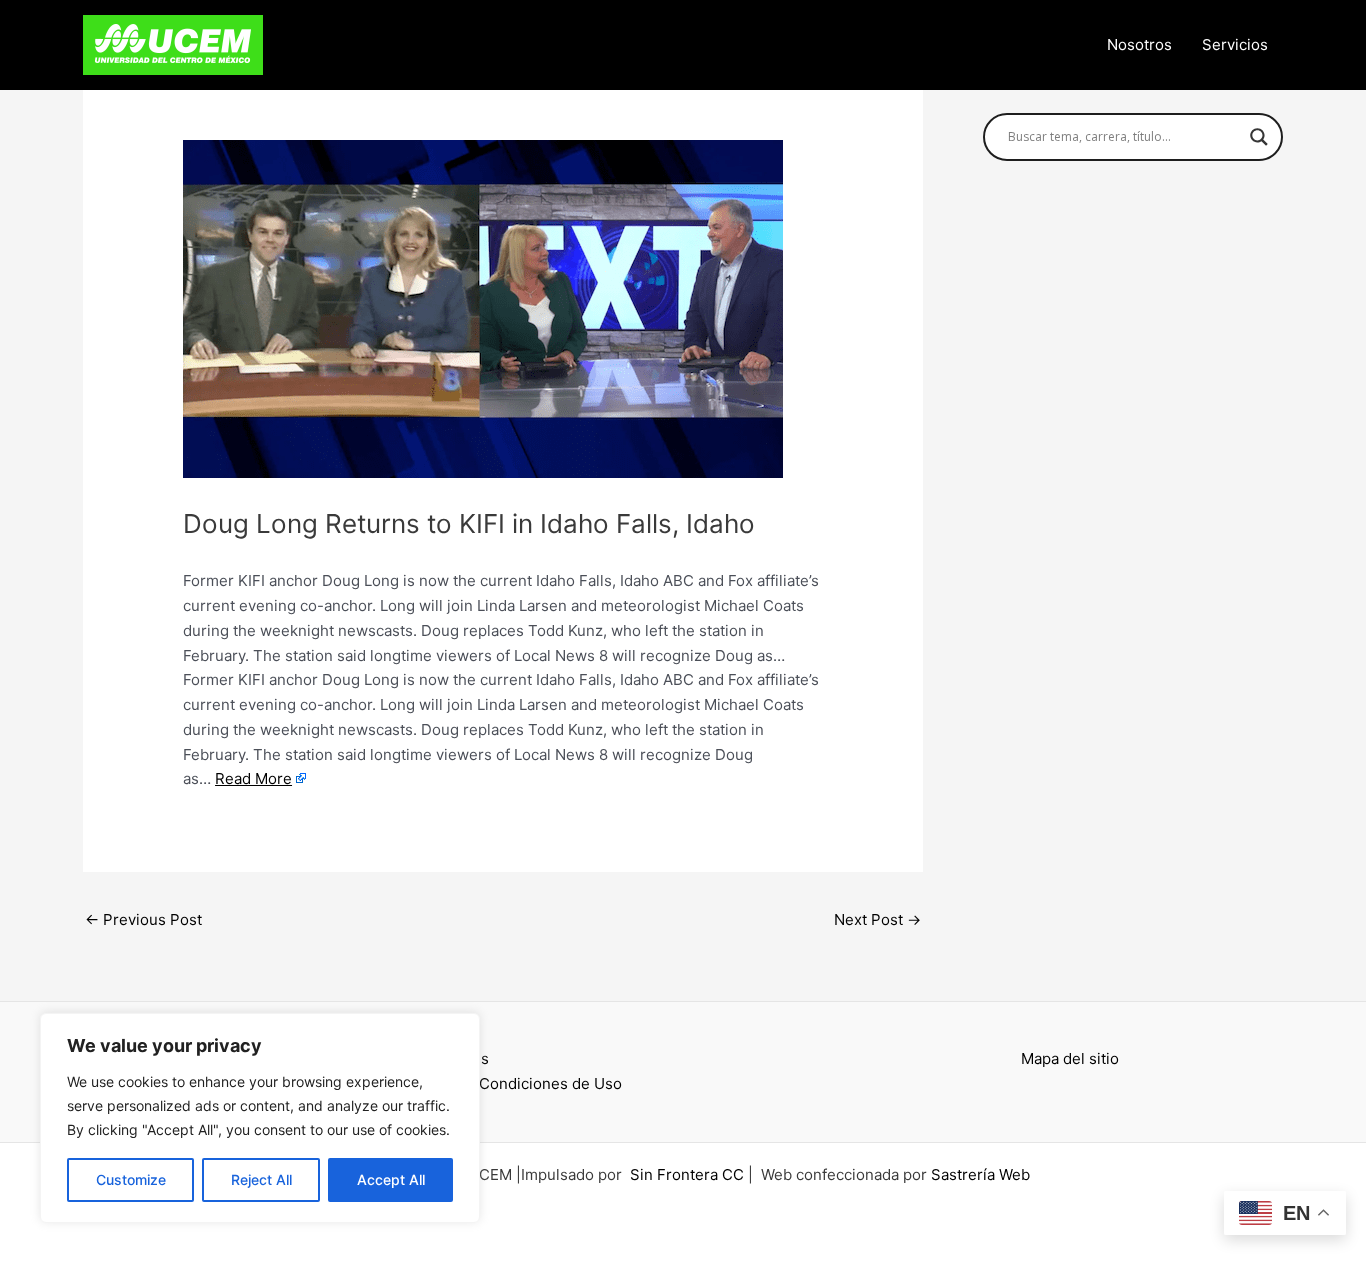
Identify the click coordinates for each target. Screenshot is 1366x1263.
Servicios (1235, 44)
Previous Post (143, 919)
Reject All (261, 1179)
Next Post (877, 919)
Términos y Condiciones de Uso (509, 1083)
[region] (260, 1118)
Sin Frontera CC (687, 1174)
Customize (131, 1179)
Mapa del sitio (1070, 1058)
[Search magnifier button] (1259, 137)
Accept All (391, 1179)
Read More (253, 778)
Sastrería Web (980, 1174)
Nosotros (1139, 44)
